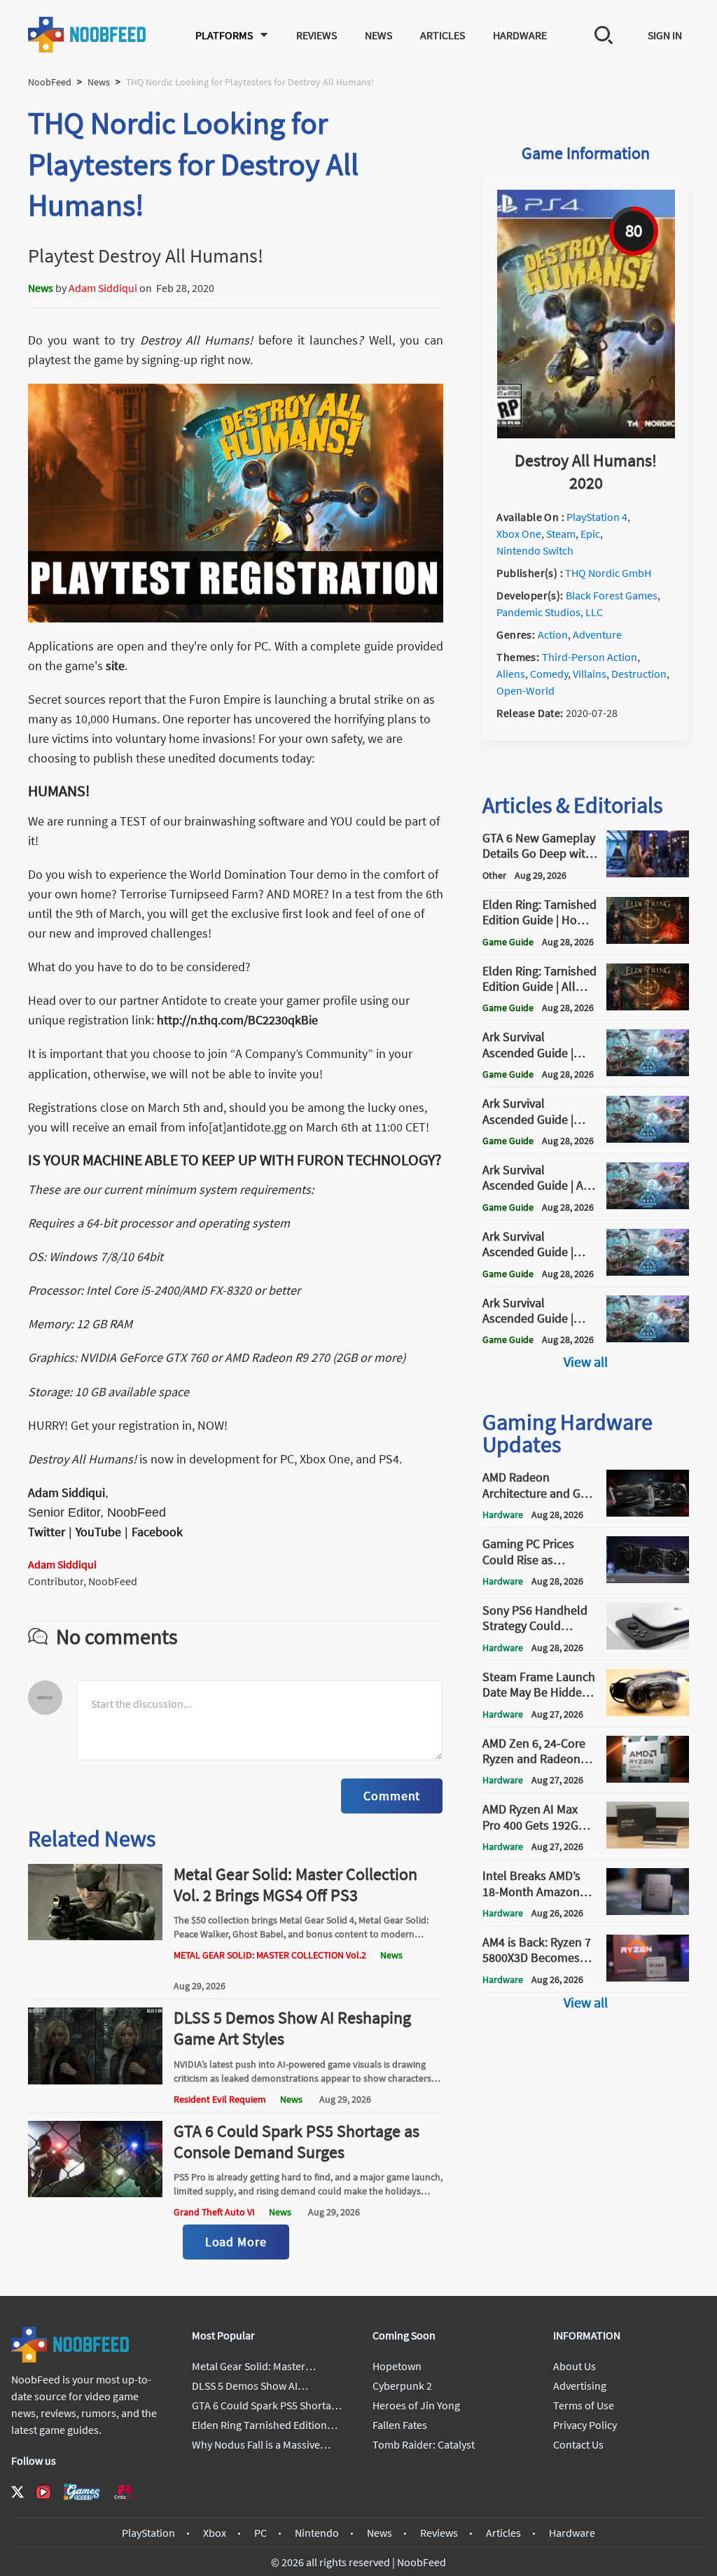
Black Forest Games (612, 595)
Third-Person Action (590, 657)
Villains (590, 674)
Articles (443, 35)
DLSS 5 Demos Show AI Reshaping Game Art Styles (292, 2028)
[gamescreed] (82, 2492)
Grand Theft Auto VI (214, 2212)
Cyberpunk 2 (402, 2386)
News (378, 35)
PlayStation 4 (597, 517)
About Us (575, 2366)
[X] (18, 2492)
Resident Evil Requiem (220, 2099)
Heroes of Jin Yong (416, 2405)
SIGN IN (665, 35)
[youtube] (43, 2492)
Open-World (525, 690)
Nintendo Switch (535, 550)
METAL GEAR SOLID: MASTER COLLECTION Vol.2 (270, 1955)
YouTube (98, 1532)
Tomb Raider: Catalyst (424, 2444)
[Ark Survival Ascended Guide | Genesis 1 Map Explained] (648, 1338)
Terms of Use (584, 2405)
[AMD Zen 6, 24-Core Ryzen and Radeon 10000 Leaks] (648, 1778)
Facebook (157, 1532)
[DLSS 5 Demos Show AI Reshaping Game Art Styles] (95, 2080)
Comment (392, 1796)
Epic (590, 534)
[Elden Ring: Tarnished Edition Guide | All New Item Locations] (648, 1006)
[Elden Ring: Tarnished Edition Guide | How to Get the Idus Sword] (648, 940)
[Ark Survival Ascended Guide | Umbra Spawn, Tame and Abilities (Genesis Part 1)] (648, 1272)
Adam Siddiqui (103, 288)
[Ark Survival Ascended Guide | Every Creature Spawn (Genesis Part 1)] (648, 1139)
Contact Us (578, 2444)
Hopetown (397, 2366)
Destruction (639, 674)
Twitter (47, 1532)
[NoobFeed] (88, 35)
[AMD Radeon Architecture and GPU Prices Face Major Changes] (648, 1512)
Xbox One (519, 534)
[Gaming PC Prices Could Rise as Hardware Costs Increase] (648, 1579)
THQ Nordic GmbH (608, 573)
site (115, 666)
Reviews (316, 35)
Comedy (549, 674)
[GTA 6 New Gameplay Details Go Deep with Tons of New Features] (648, 873)
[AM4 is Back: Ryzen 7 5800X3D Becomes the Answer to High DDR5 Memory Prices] (648, 1977)
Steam (561, 534)
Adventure (597, 634)
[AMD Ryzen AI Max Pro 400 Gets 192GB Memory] (648, 1844)
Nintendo (317, 2533)
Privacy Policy (585, 2425)
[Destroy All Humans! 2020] (586, 434)
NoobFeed (50, 82)
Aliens (511, 674)
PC (260, 2533)
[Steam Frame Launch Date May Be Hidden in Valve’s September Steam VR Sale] (648, 1712)
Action (553, 634)
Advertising (580, 2386)
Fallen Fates (400, 2425)
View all (586, 1362)
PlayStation (148, 2533)
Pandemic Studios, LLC (550, 612)
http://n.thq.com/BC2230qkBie (237, 1020)
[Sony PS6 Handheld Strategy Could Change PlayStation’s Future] (648, 1645)
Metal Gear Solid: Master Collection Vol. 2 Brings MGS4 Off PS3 (295, 1885)
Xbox (215, 2533)
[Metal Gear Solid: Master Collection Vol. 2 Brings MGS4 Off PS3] (95, 1936)
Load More (236, 2242)
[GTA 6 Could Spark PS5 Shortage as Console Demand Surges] (95, 2193)
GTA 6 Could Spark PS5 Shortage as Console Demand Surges (297, 2142)
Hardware (520, 35)
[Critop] (125, 2492)
